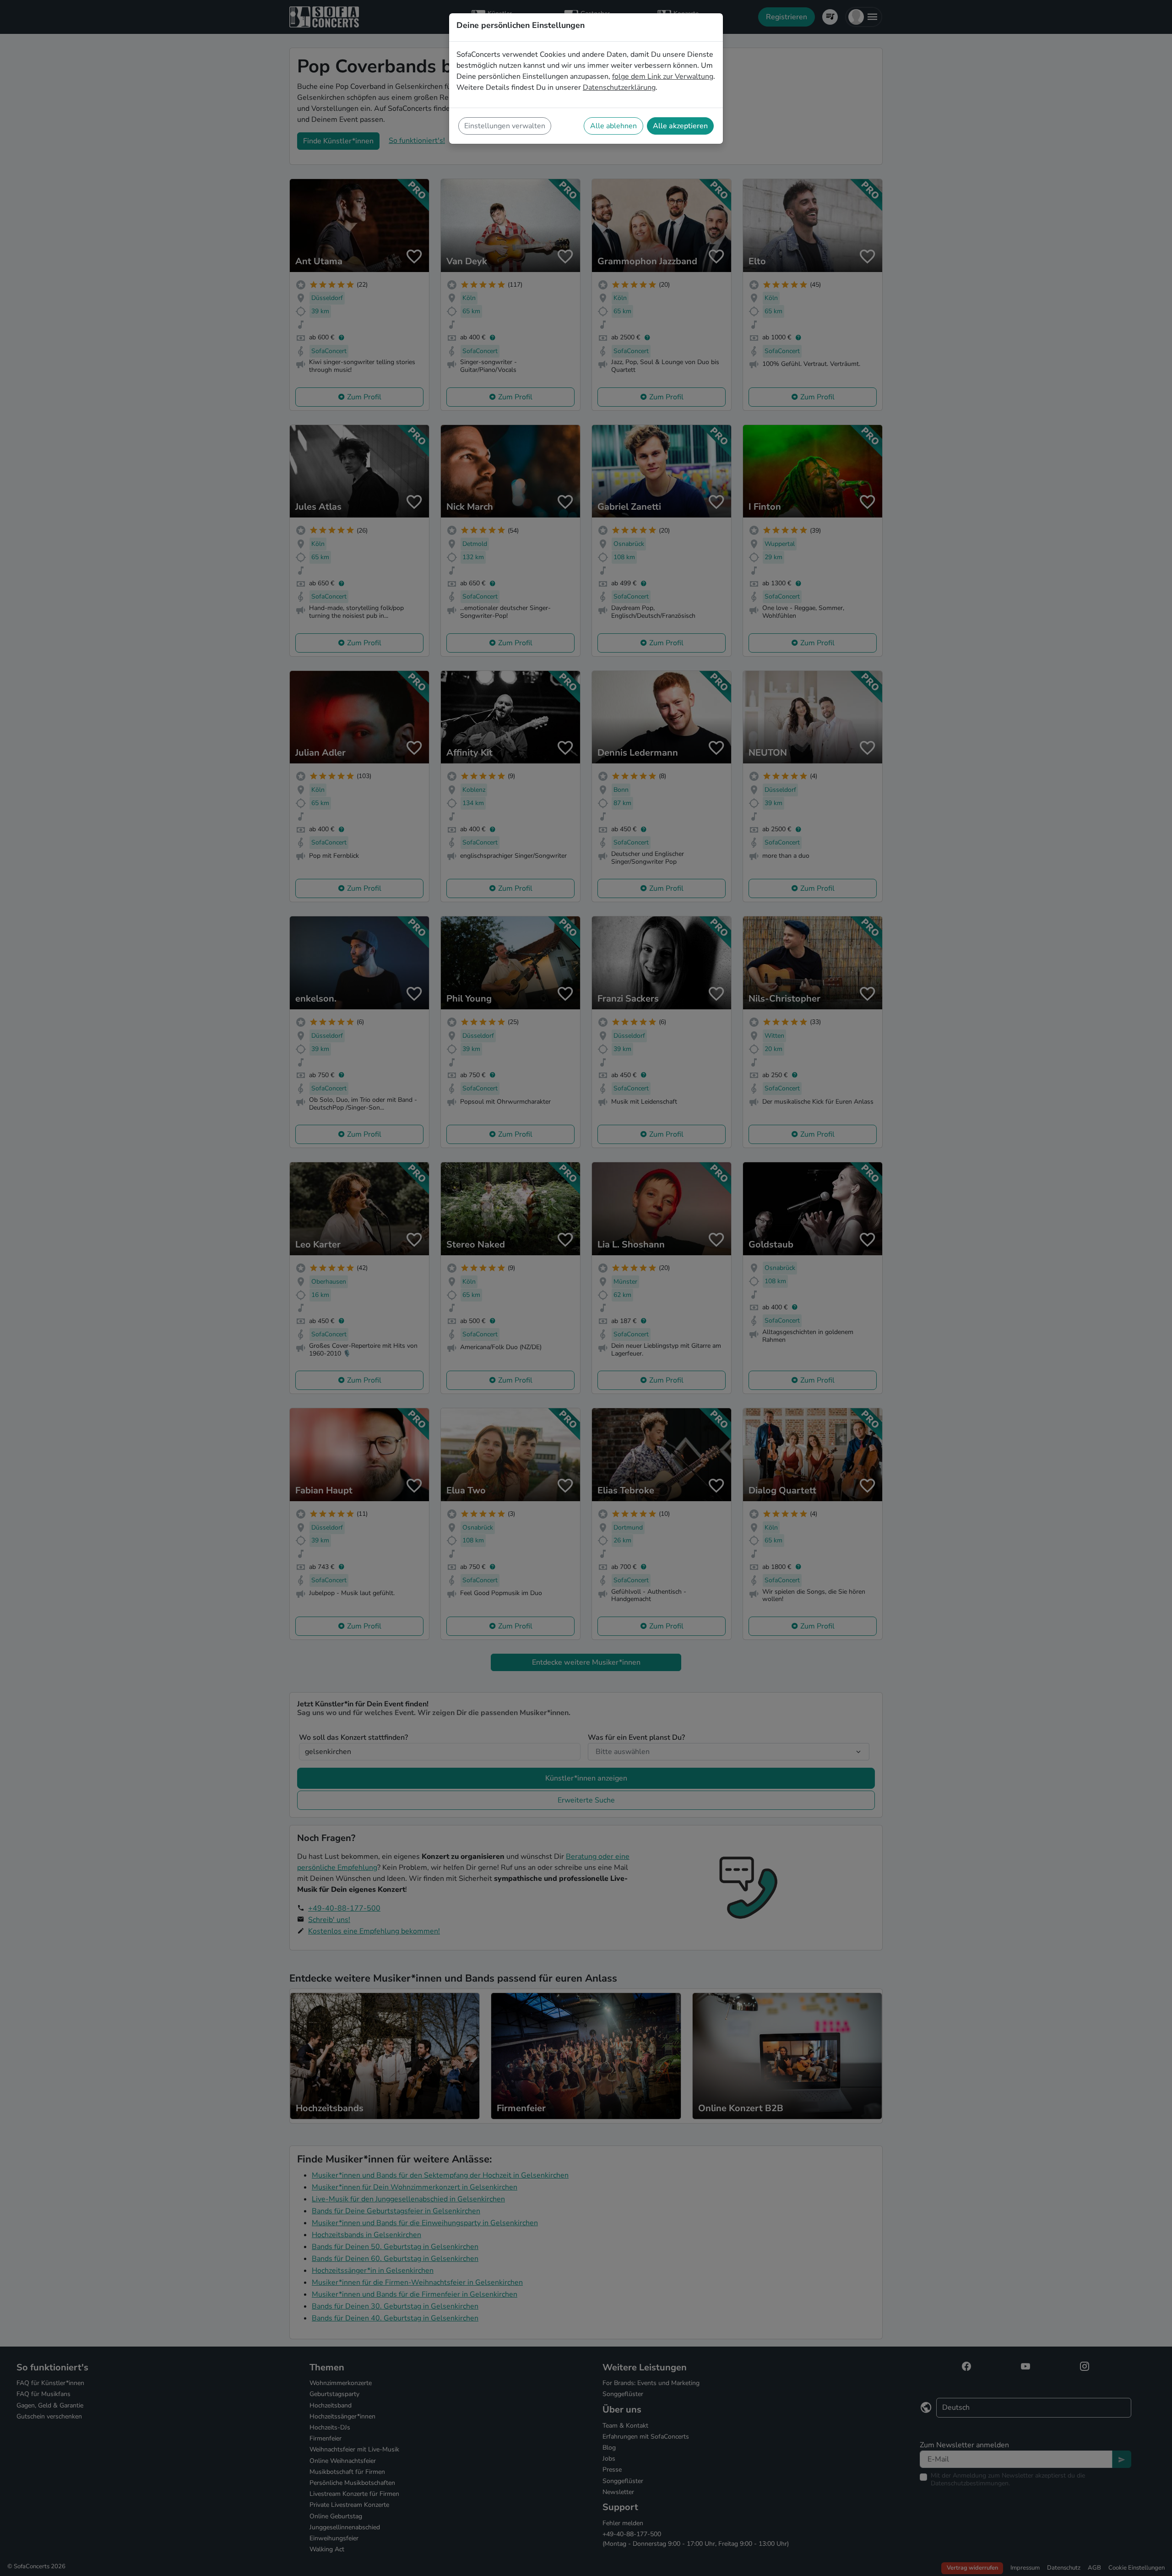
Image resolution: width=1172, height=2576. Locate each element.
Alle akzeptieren (680, 126)
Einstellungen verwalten (505, 126)
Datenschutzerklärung (619, 87)
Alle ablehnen (613, 126)
